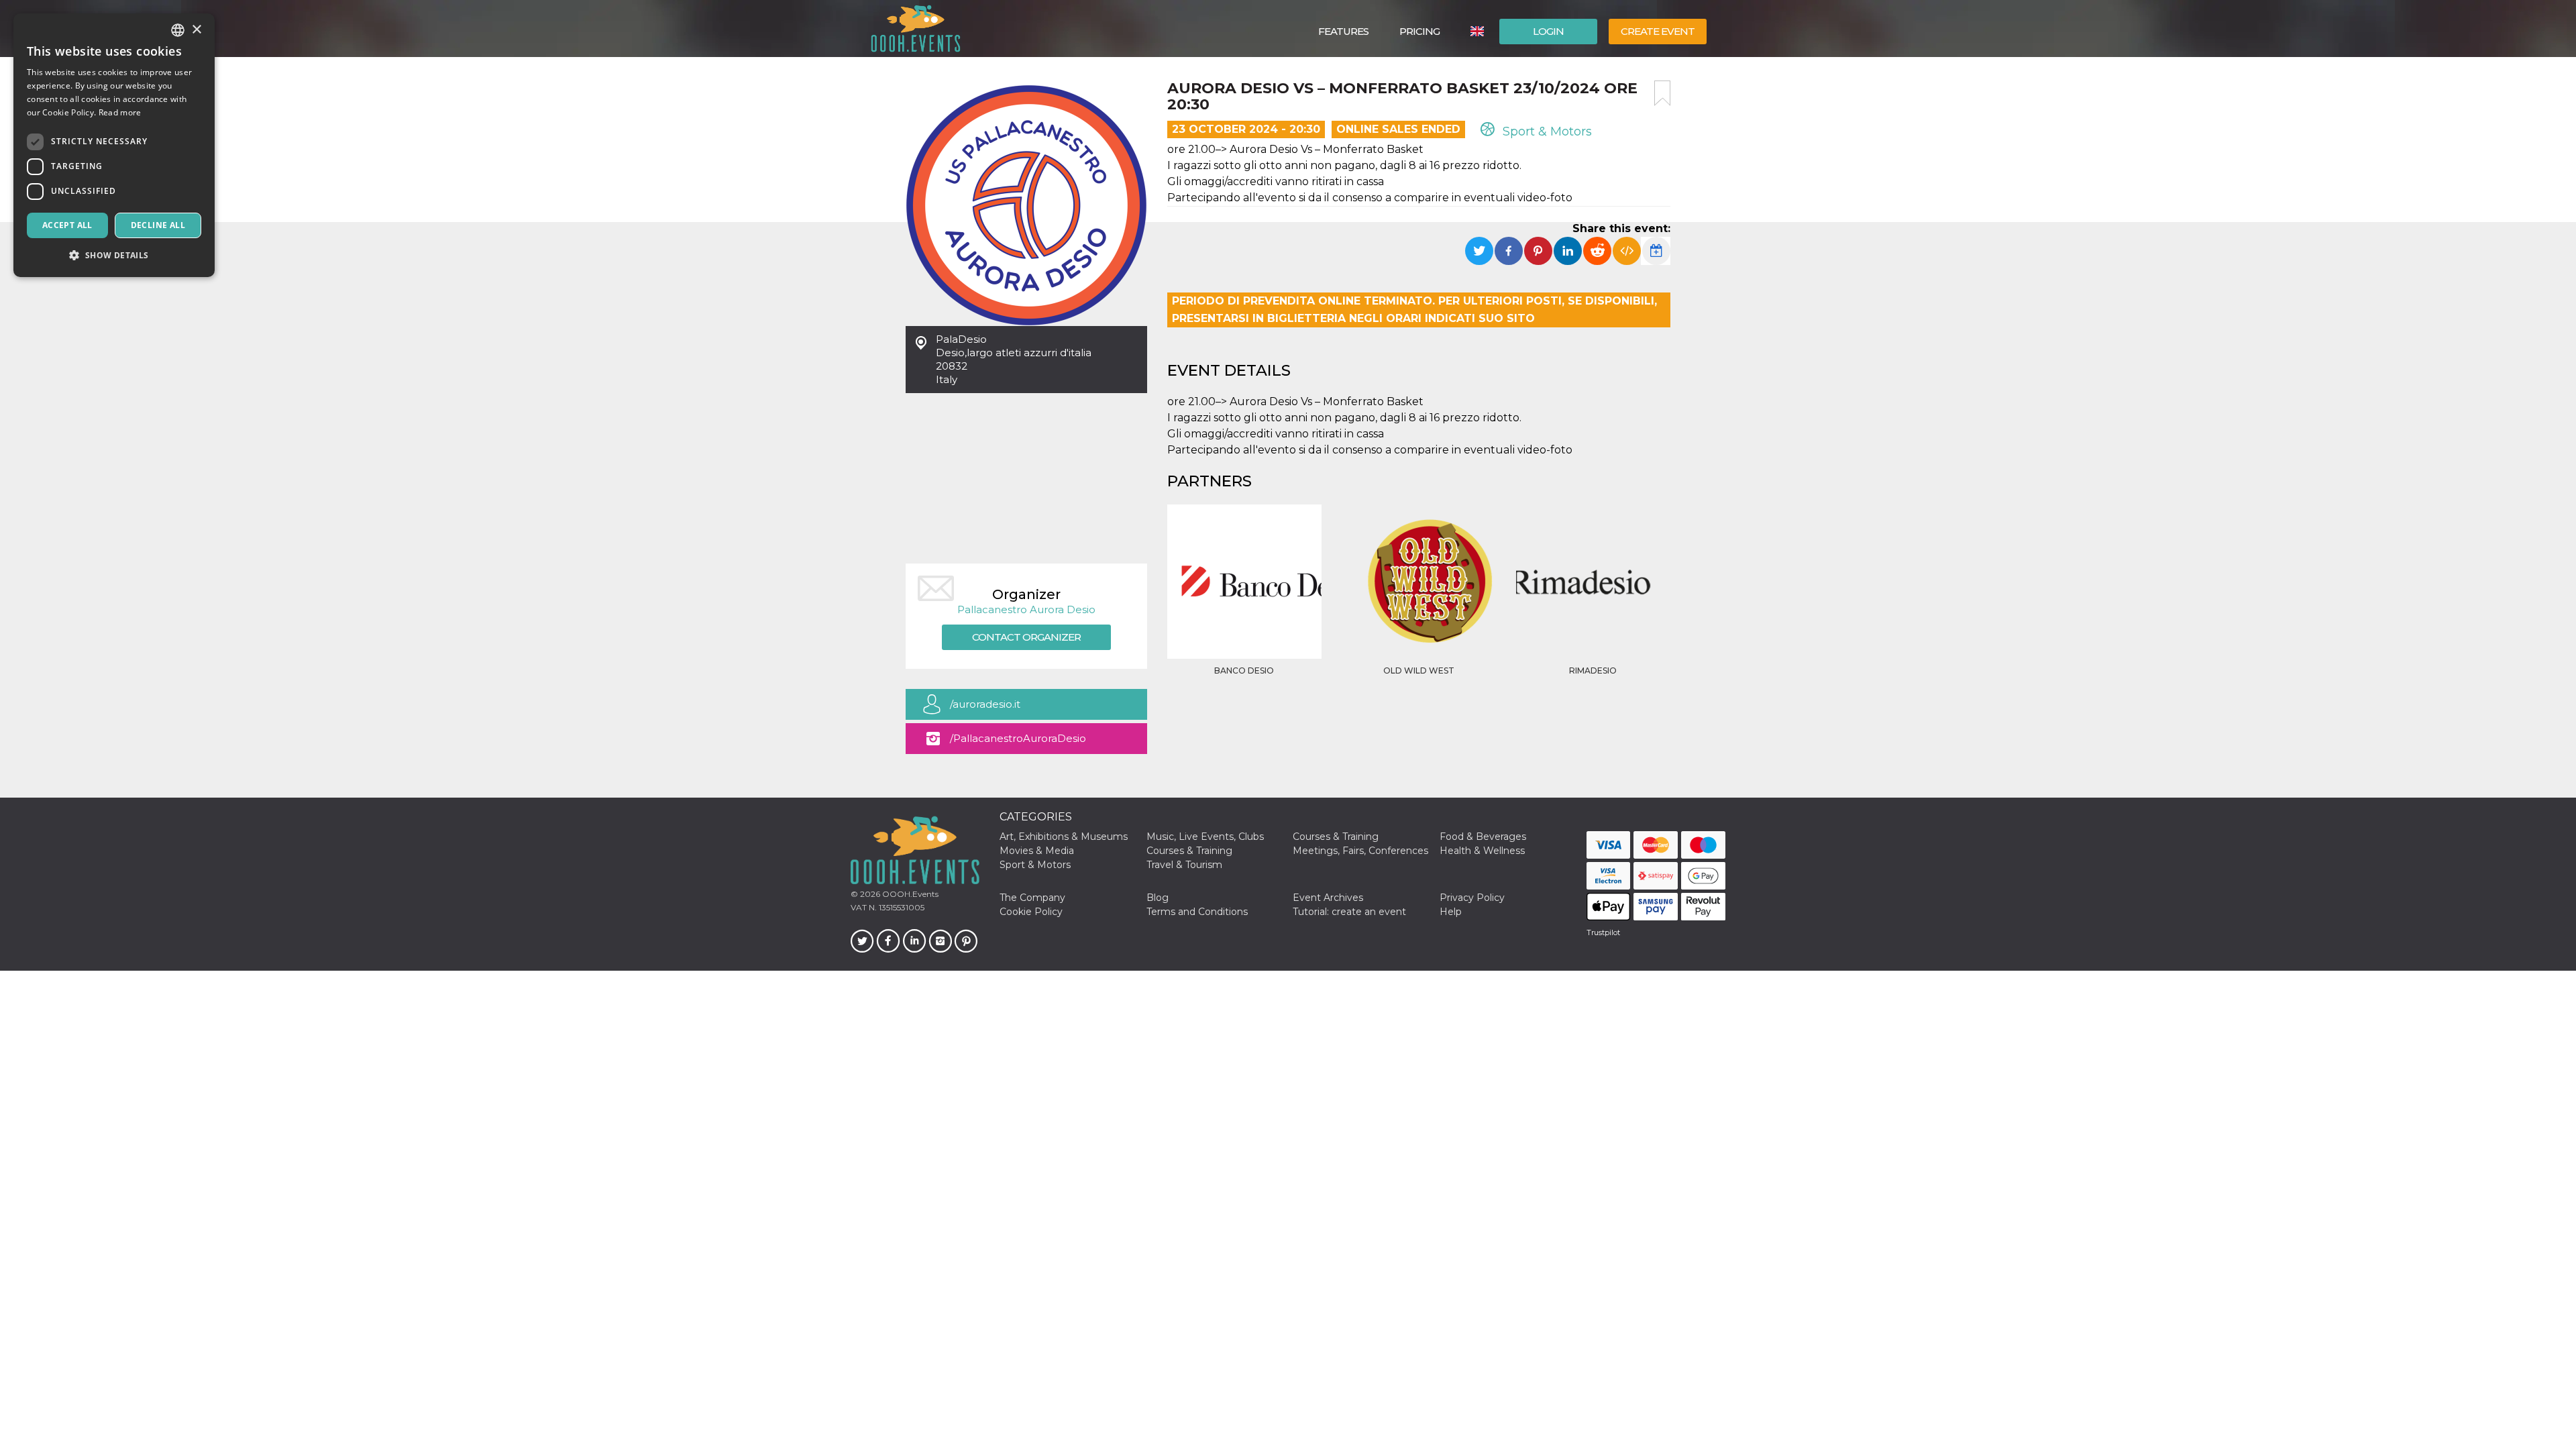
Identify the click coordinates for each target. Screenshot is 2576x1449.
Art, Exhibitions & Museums (1064, 837)
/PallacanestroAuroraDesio (1018, 738)
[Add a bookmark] (1662, 93)
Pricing (1419, 31)
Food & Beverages (1483, 837)
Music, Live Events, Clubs (1205, 837)
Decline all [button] (158, 225)
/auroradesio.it (985, 704)
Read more (120, 112)
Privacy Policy (1472, 898)
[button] (114, 255)
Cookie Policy (1031, 912)
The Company (1032, 898)
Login (1548, 31)
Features (1343, 31)
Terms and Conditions (1197, 912)
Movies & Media (1037, 851)
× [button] (196, 30)
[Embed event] (1627, 251)
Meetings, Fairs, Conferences (1360, 851)
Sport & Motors (1546, 131)
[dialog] (114, 145)
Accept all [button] (67, 225)
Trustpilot (1603, 932)
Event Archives (1328, 898)
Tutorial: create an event (1349, 912)
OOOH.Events (909, 894)
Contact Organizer (1026, 637)
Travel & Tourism (1184, 865)
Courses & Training (1336, 837)
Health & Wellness (1482, 851)
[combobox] (178, 30)
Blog (1158, 898)
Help (1451, 912)
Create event (1658, 31)
